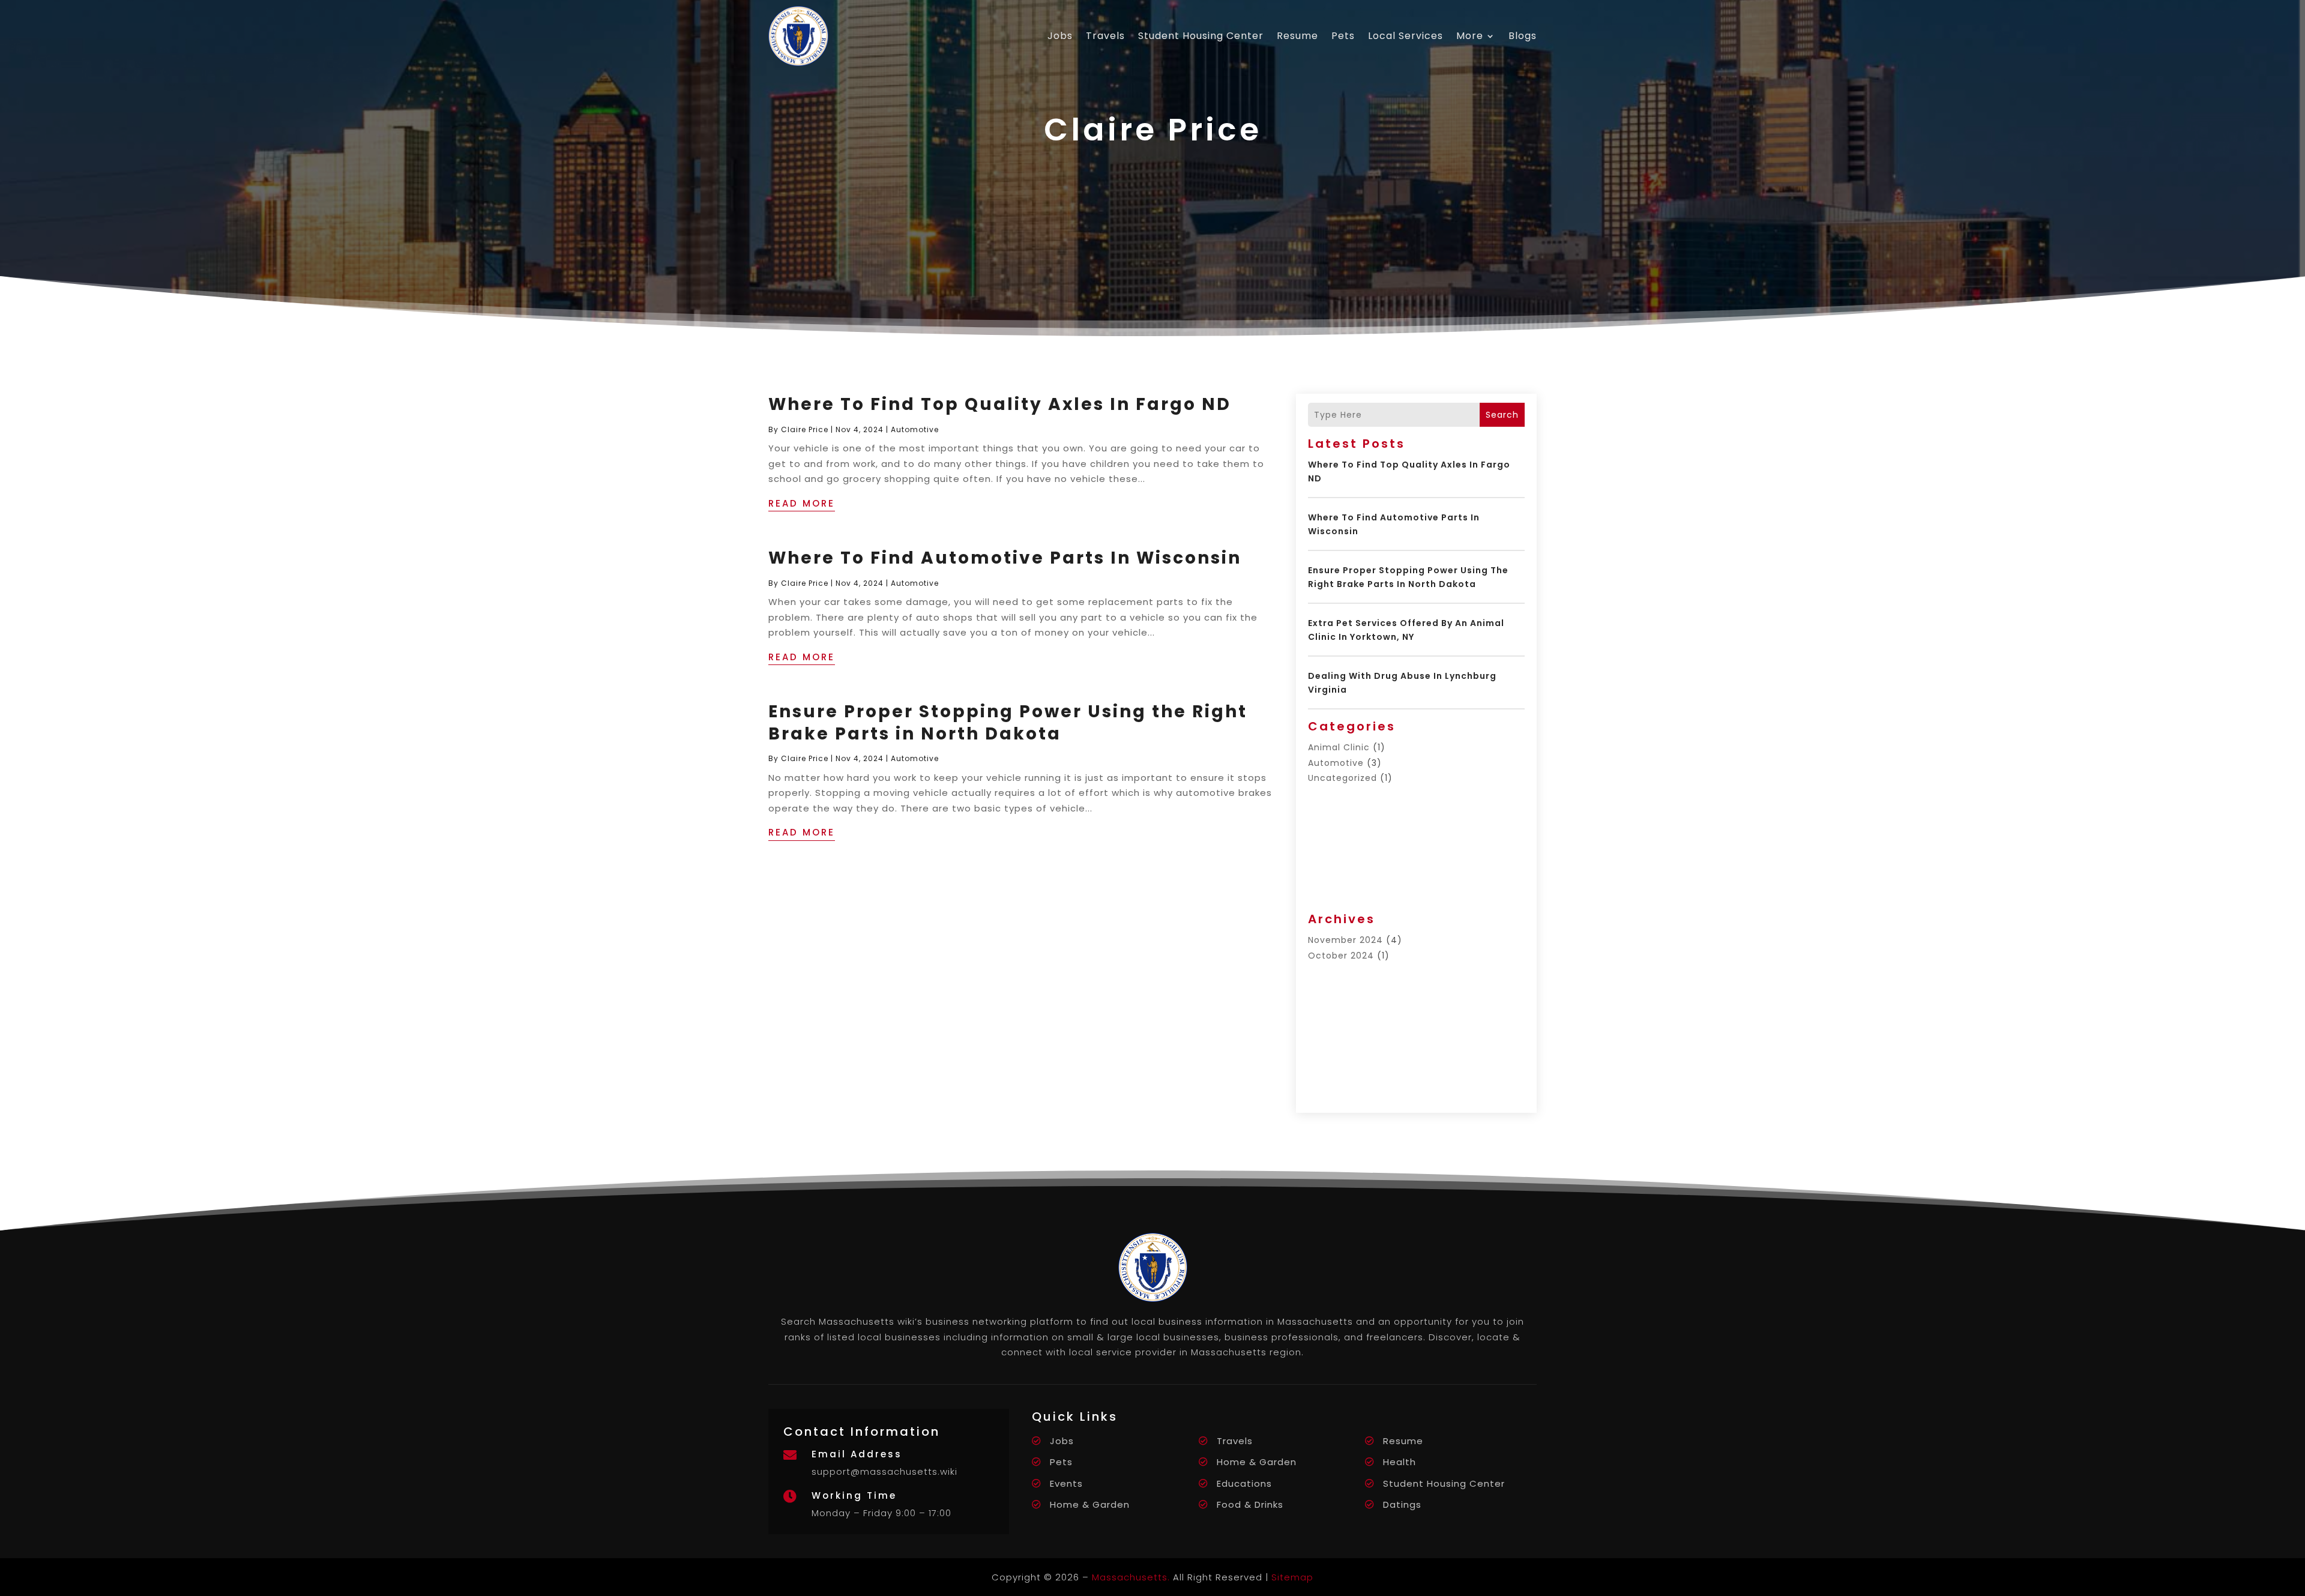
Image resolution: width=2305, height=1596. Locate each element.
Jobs (1060, 36)
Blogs (1523, 36)
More (1470, 36)
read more (802, 503)
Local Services (1406, 36)
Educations (1244, 1483)
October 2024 (1341, 956)
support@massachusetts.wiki (884, 1471)
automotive (915, 429)
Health (1400, 1462)
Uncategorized (1342, 778)
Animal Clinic (1339, 747)
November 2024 (1345, 940)
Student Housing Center (1201, 36)
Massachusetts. (1131, 1577)
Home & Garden (1257, 1462)
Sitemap (1292, 1577)
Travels (1105, 36)
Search (1502, 415)
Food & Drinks (1250, 1504)
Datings (1402, 1504)
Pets (1343, 36)
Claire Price (805, 429)
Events (1066, 1483)
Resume (1297, 36)
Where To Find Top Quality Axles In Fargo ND (1000, 404)
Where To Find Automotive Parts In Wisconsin (1005, 558)
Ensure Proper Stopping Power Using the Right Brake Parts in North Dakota (1008, 722)
